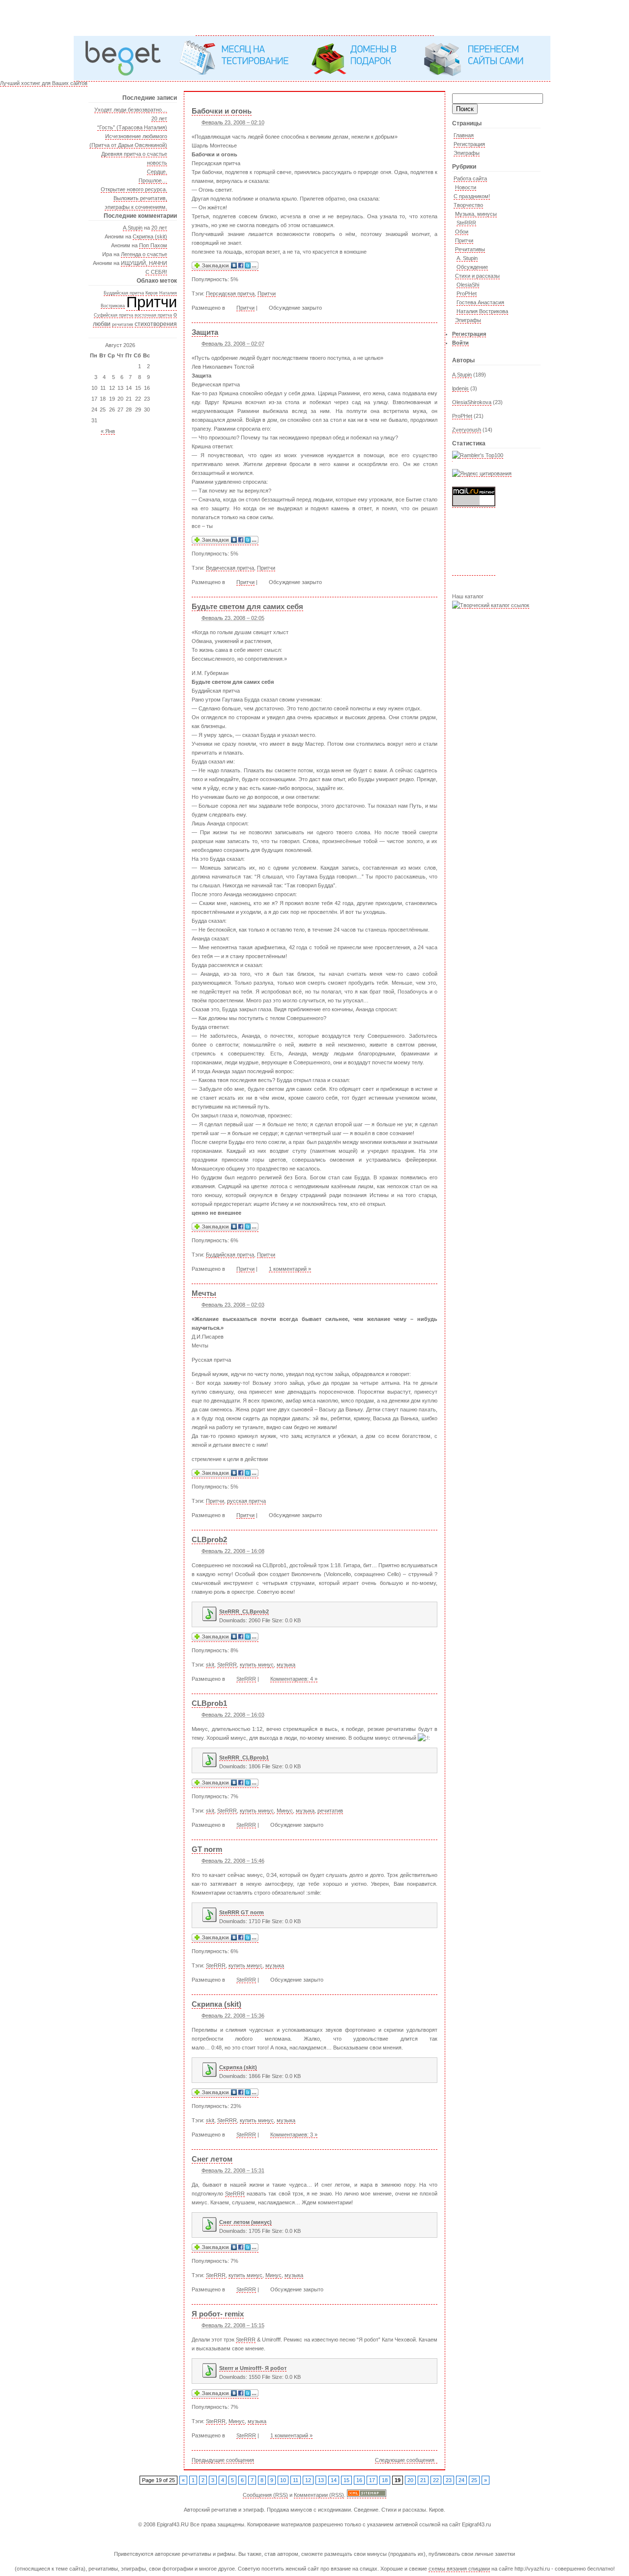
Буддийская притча (124, 293)
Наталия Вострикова (482, 311)
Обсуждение (472, 267)
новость (157, 163)
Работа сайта (470, 178)
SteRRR (466, 223)
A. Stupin (467, 258)
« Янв (108, 431)
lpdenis (460, 388)
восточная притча (153, 315)
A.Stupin (133, 228)
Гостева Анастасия (480, 302)
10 (283, 2480)
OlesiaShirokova (472, 402)
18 (385, 2480)
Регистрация (469, 144)
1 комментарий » (290, 1269)
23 (449, 2480)
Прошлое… (153, 180)
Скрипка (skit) (150, 236)
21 (423, 2480)
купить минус (257, 1665)
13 (321, 2480)
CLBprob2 (209, 1539)
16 (359, 2480)
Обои (462, 232)
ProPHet (467, 293)
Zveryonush (467, 430)
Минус (285, 1811)
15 (346, 2480)
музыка (286, 1665)
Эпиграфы (467, 153)
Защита (205, 332)
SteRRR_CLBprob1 (244, 1757)
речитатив (123, 324)
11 (296, 2480)
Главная (464, 135)
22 (436, 2480)
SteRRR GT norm (242, 1912)
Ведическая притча (230, 568)
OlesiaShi (468, 285)
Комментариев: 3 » (294, 2135)
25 (474, 2480)
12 (308, 2480)
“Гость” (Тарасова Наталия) (132, 127)
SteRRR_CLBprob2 (244, 1611)
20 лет (159, 118)
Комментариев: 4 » (294, 1679)
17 (372, 2480)
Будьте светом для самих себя (247, 606)
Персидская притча (230, 293)
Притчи (152, 302)
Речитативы (470, 249)
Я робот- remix (218, 2314)
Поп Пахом (153, 245)
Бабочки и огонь (222, 111)
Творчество (468, 205)
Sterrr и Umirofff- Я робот (253, 2368)
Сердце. (157, 172)
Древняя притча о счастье (134, 154)
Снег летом (212, 2159)
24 (461, 2480)
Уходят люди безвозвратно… (131, 110)
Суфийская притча (114, 315)
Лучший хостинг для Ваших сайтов (44, 83)
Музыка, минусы (476, 214)
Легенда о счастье (144, 254)
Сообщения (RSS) (265, 2495)
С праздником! (472, 196)
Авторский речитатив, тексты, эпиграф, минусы (315, 18)
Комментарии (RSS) (319, 2495)
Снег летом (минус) (245, 2222)
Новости (466, 187)
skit (210, 1665)
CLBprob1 (209, 1703)
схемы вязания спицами (459, 2569)
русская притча (246, 1501)
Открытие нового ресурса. (134, 189)
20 (410, 2480)
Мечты (204, 1293)
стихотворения (156, 324)
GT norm (207, 1849)
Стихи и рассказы (477, 276)
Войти (460, 343)
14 (334, 2480)
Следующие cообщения (405, 2460)
